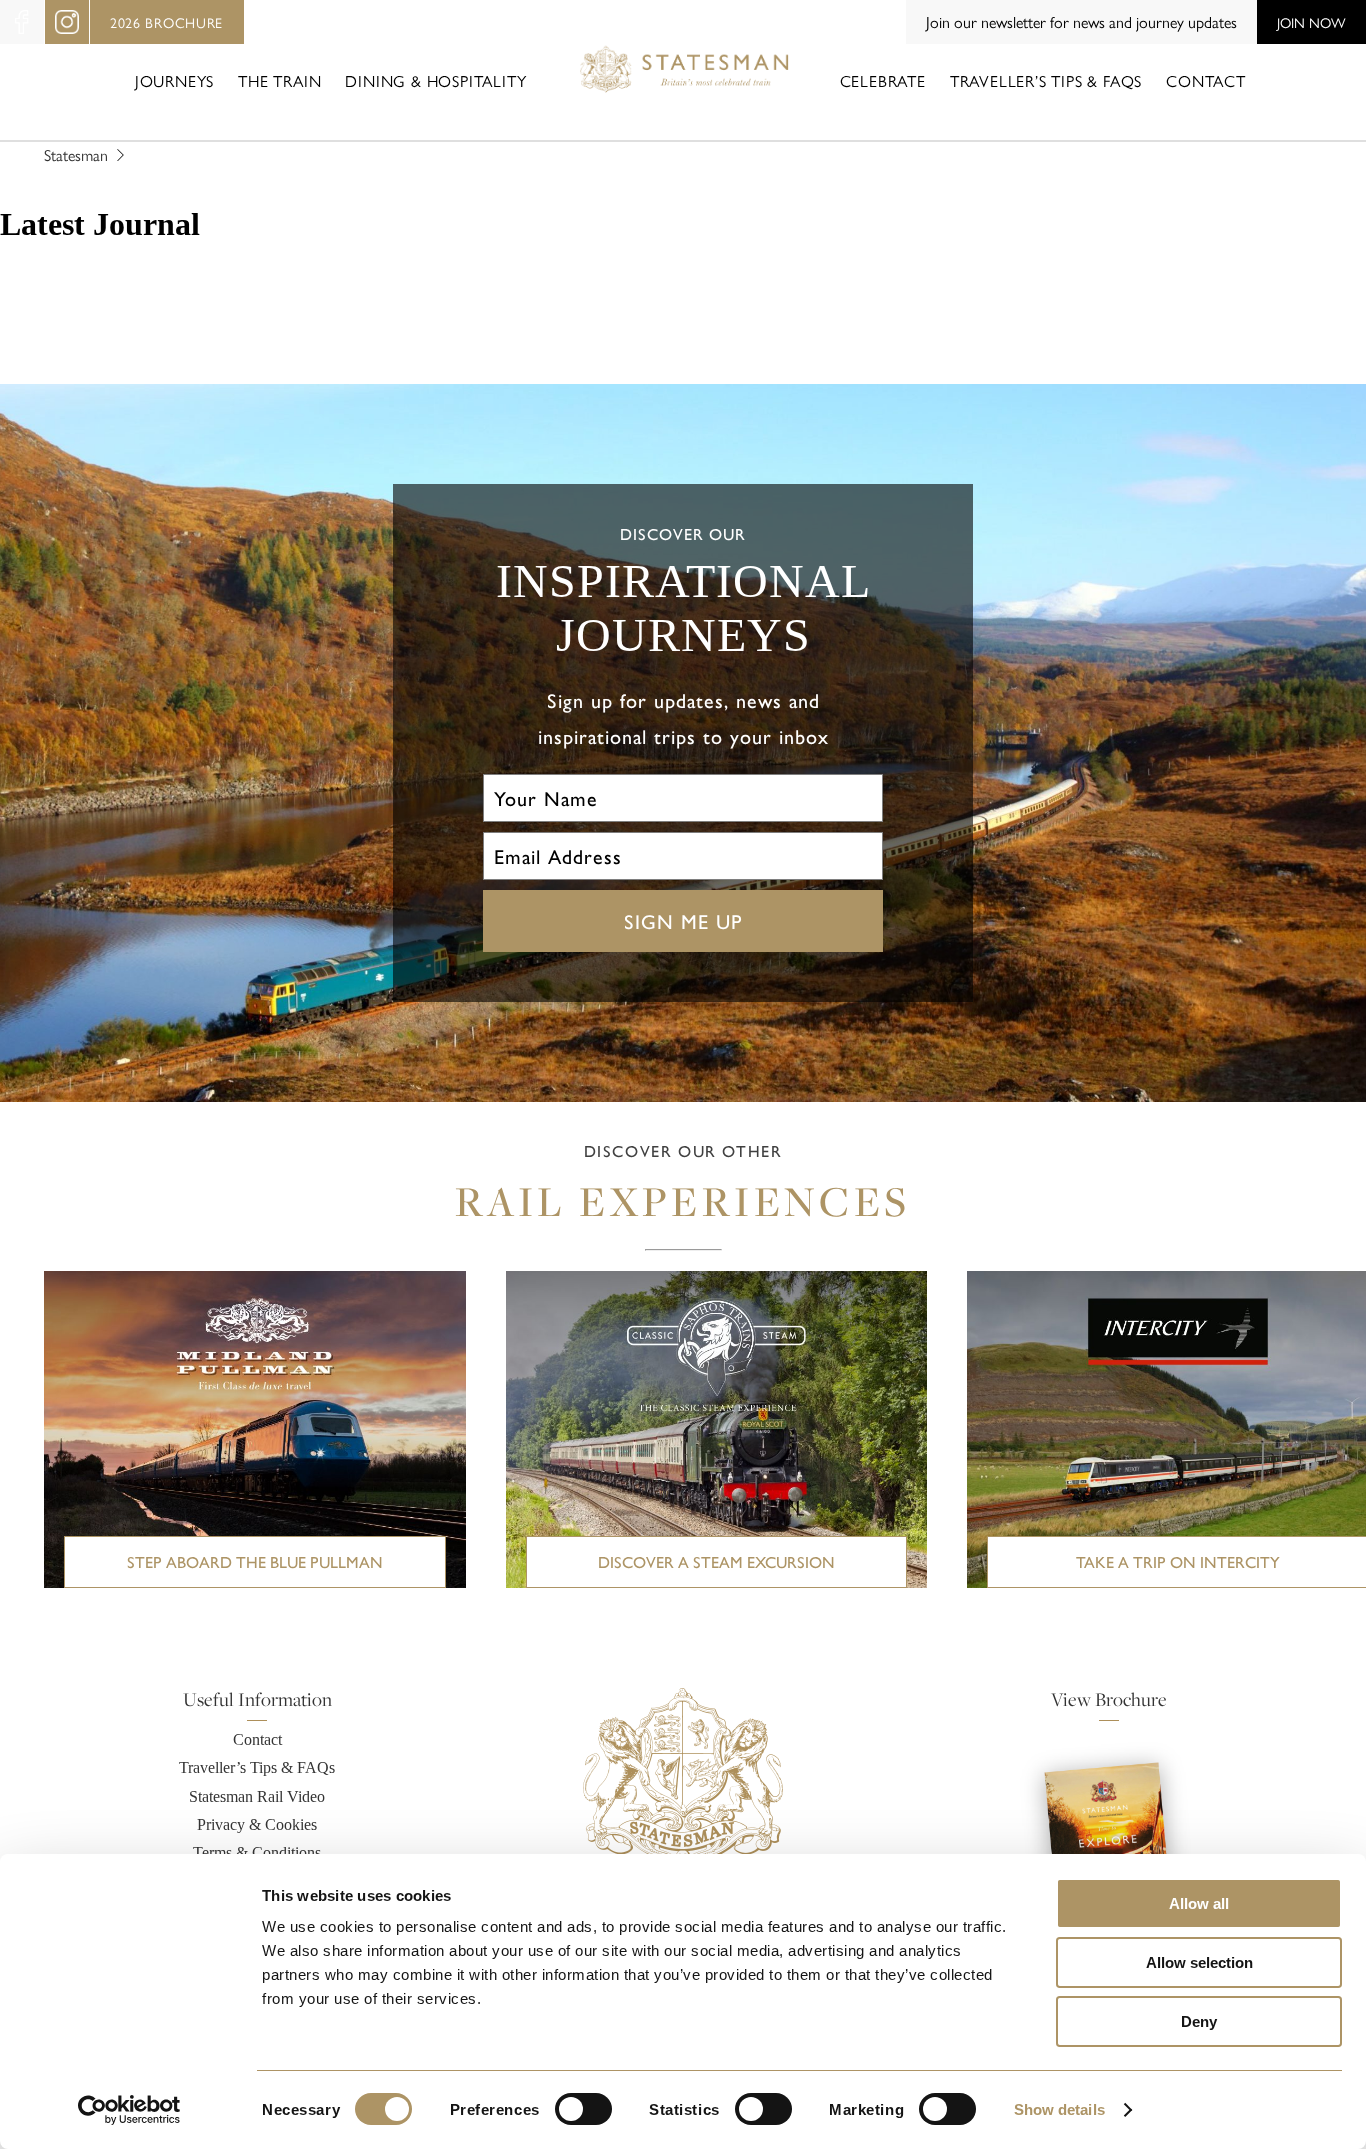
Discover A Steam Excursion (716, 1561)
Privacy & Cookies (257, 1824)
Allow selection (1199, 1962)
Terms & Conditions (257, 1852)
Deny (1199, 2021)
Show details (1059, 2109)
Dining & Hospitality (435, 80)
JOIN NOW (1311, 22)
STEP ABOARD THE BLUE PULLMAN (255, 1561)
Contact (1206, 80)
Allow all (1199, 1903)
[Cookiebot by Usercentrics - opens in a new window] (129, 2110)
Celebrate (883, 80)
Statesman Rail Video (257, 1796)
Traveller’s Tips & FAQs (1046, 80)
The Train (279, 80)
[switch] (583, 2109)
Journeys (174, 80)
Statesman (76, 155)
